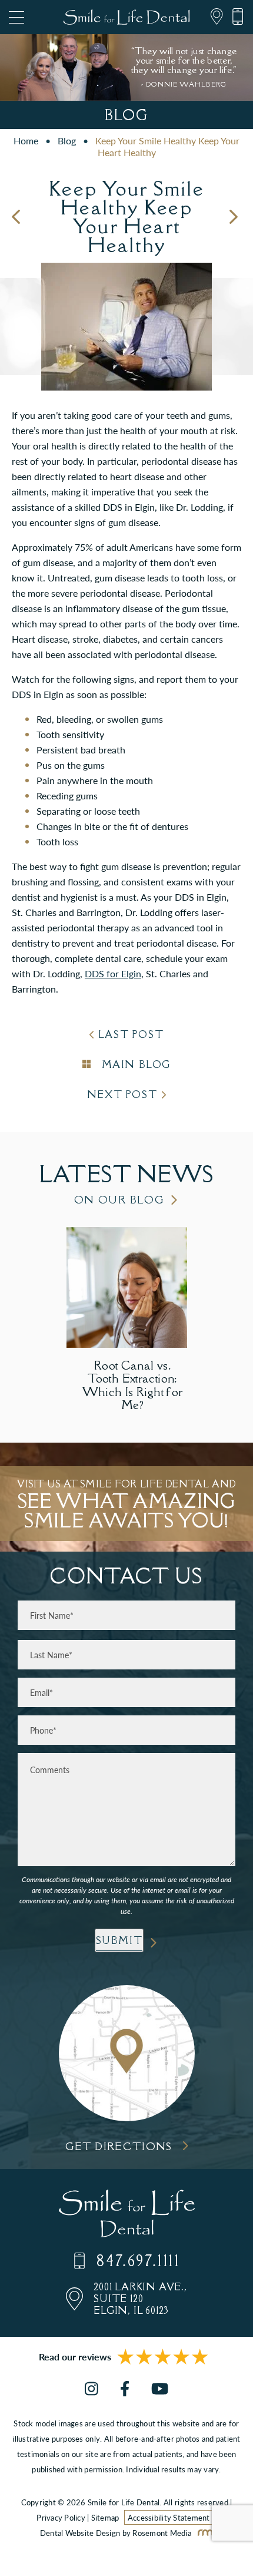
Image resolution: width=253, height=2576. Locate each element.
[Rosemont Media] (203, 2533)
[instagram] (91, 2389)
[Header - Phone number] (234, 17)
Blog (67, 140)
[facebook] (125, 2389)
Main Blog (134, 1064)
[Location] (213, 17)
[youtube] (160, 2389)
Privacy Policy (61, 2517)
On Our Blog (119, 1200)
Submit (119, 1940)
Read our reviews (75, 2357)
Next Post (122, 1094)
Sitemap (105, 2517)
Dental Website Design (80, 2533)
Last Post (131, 1034)
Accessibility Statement (169, 2517)
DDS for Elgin (113, 973)
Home (26, 140)
